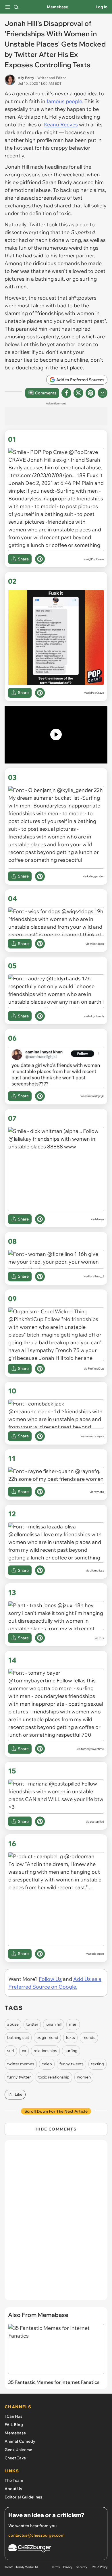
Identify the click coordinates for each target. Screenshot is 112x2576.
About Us (13, 2489)
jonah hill (54, 2024)
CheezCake (15, 2458)
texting (97, 2064)
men (73, 2024)
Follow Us (50, 1979)
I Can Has (13, 2416)
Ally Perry (26, 78)
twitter (32, 2024)
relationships (45, 2051)
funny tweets (72, 2064)
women (84, 2077)
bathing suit (18, 2037)
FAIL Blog (14, 2425)
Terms (56, 2567)
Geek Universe (18, 2450)
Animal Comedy (20, 2441)
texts (70, 2037)
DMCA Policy (99, 2567)
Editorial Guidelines (23, 2497)
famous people (64, 101)
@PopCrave (96, 559)
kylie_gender (95, 876)
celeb (47, 2064)
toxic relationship (54, 2077)
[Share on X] (78, 393)
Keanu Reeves (61, 125)
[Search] (16, 7)
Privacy (68, 2567)
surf (11, 2051)
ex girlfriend (47, 2037)
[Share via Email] (103, 393)
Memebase (57, 7)
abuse (13, 2024)
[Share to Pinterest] (90, 393)
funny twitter (19, 2077)
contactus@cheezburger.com (36, 2535)
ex (24, 2051)
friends (89, 2037)
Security (81, 2567)
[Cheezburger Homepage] (56, 2549)
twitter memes (21, 2064)
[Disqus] (56, 2223)
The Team (14, 2480)
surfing (71, 2051)
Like (19, 2094)
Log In (102, 7)
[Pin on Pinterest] (40, 559)
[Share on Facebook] (66, 393)
